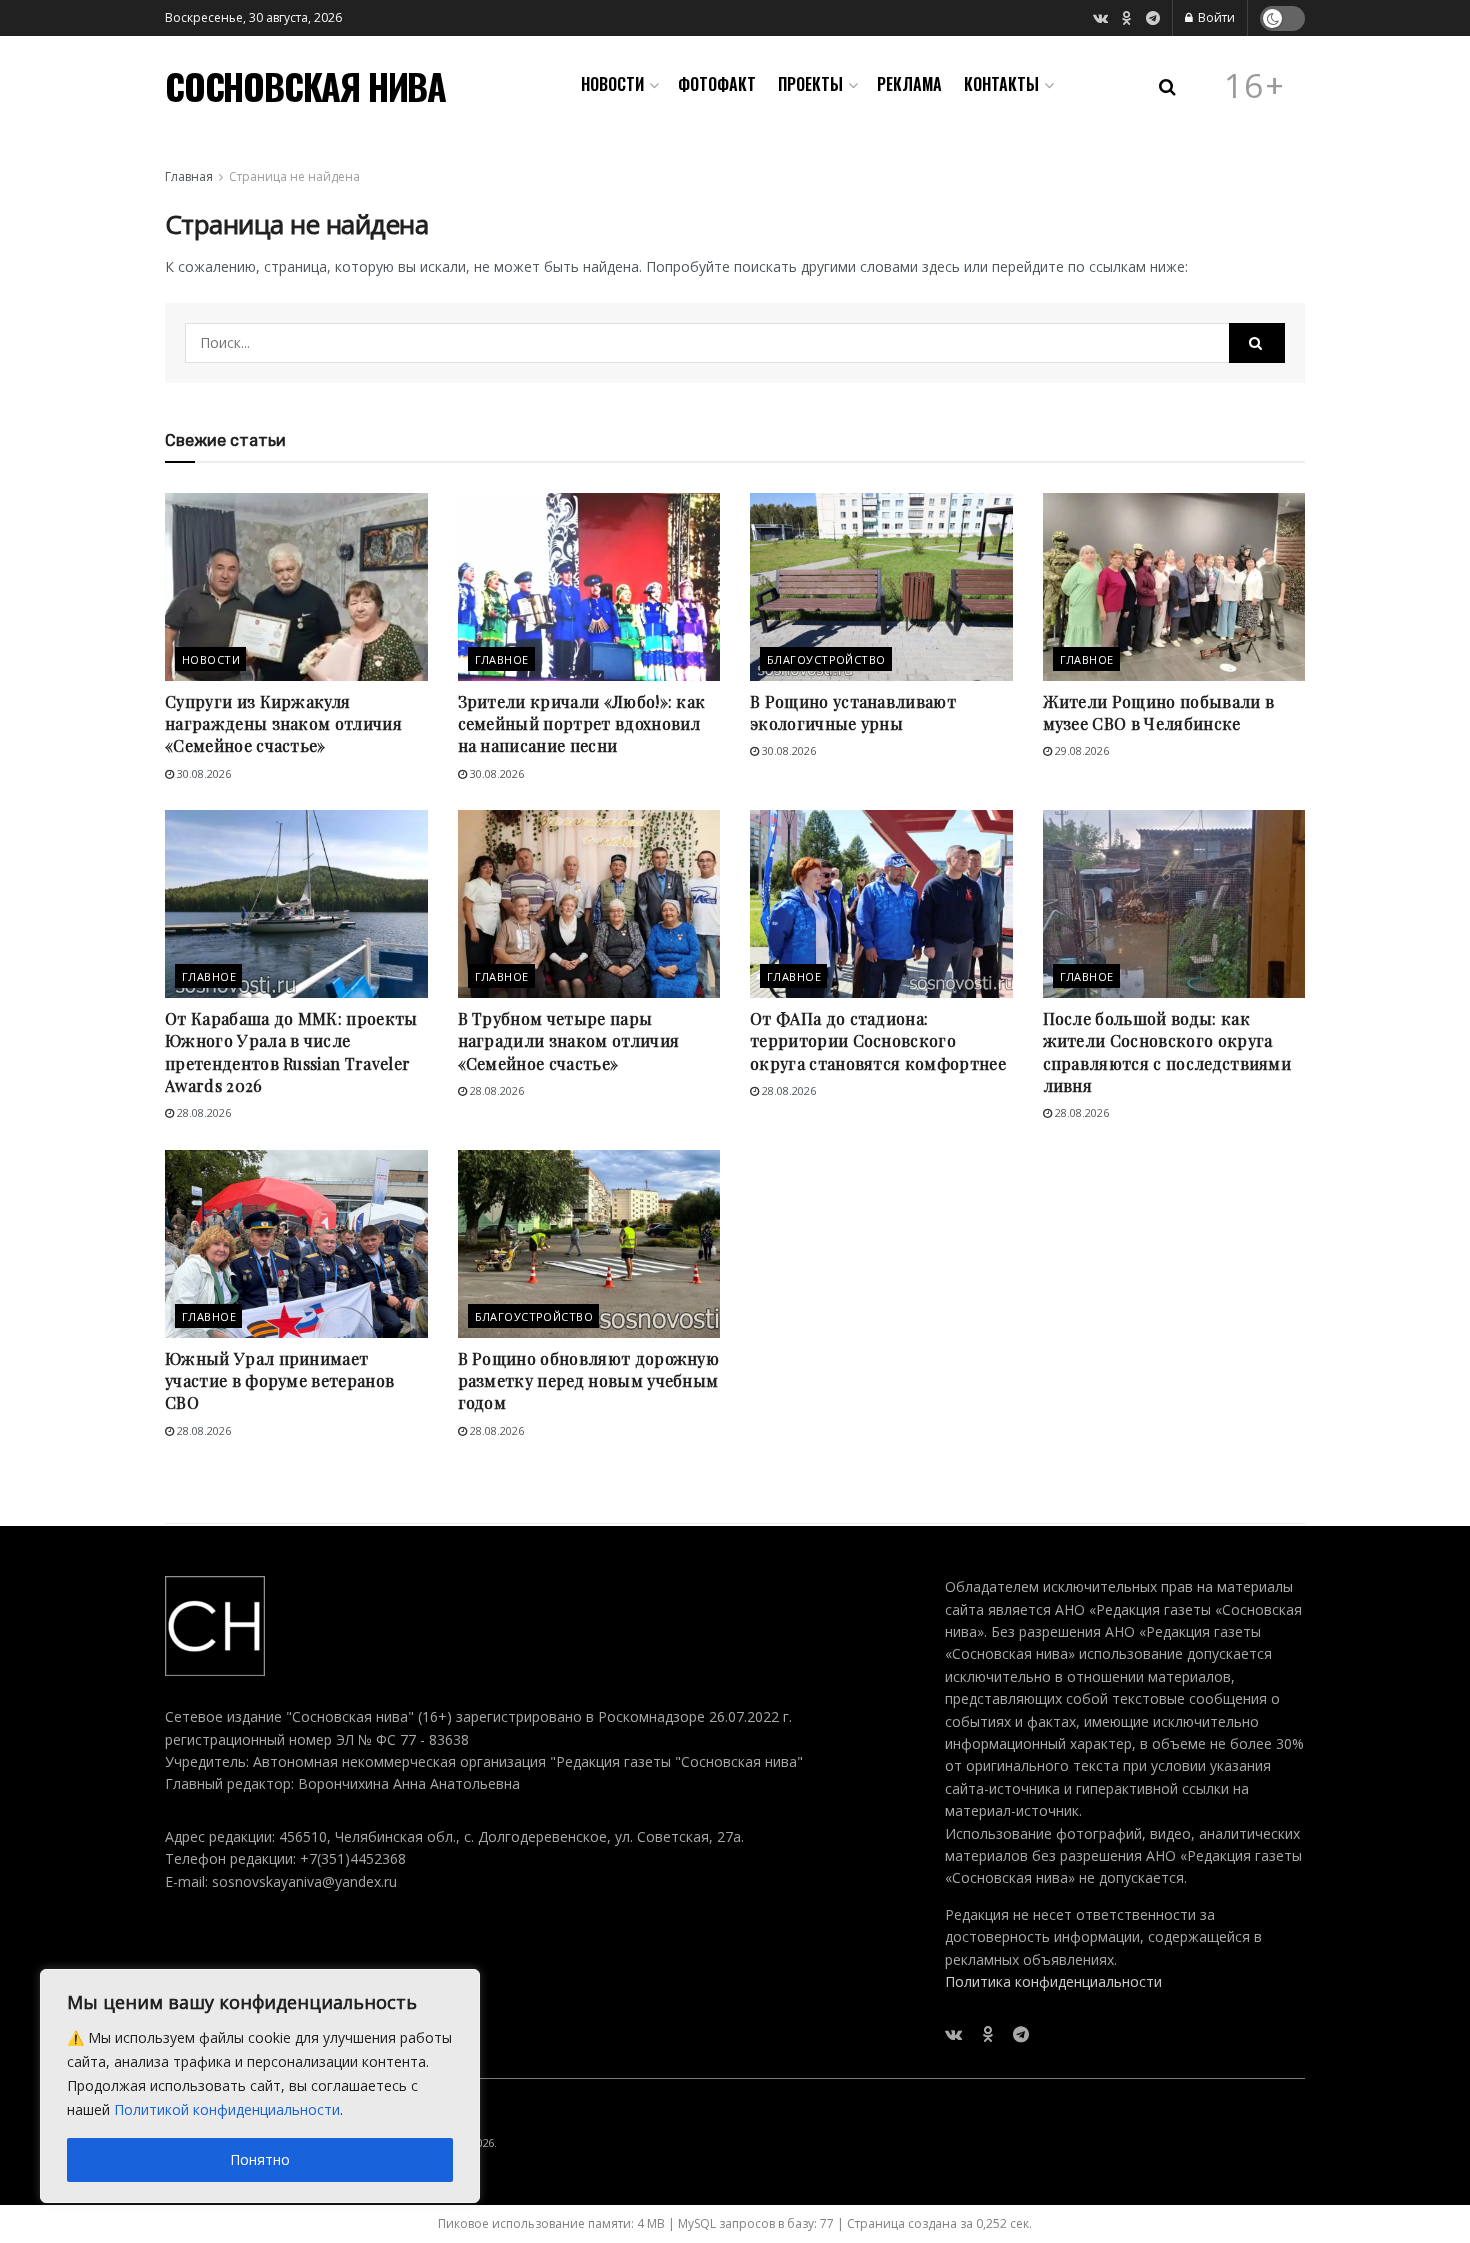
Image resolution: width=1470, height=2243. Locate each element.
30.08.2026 (202, 773)
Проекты (810, 84)
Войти (1215, 17)
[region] (260, 2086)
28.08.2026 (202, 1112)
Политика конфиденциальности (1053, 1981)
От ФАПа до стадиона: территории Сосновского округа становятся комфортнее (878, 1041)
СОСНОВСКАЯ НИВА (305, 86)
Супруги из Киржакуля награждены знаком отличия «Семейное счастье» (283, 724)
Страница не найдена (294, 176)
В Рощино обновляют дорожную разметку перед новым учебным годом (589, 1381)
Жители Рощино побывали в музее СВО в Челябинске (1159, 712)
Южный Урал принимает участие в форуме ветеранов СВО (279, 1381)
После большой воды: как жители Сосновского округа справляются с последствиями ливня (1167, 1052)
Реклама (909, 84)
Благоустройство (826, 659)
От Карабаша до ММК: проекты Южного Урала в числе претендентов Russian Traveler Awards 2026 (291, 1052)
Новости (612, 84)
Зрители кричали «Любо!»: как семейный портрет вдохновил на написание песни (582, 724)
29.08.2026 (1080, 750)
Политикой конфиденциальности (227, 2109)
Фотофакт (717, 84)
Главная (189, 176)
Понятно (260, 2159)
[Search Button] (1257, 343)
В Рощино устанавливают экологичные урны (853, 712)
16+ (1255, 86)
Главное (502, 659)
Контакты (1001, 84)
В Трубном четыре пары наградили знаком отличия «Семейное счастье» (569, 1041)
